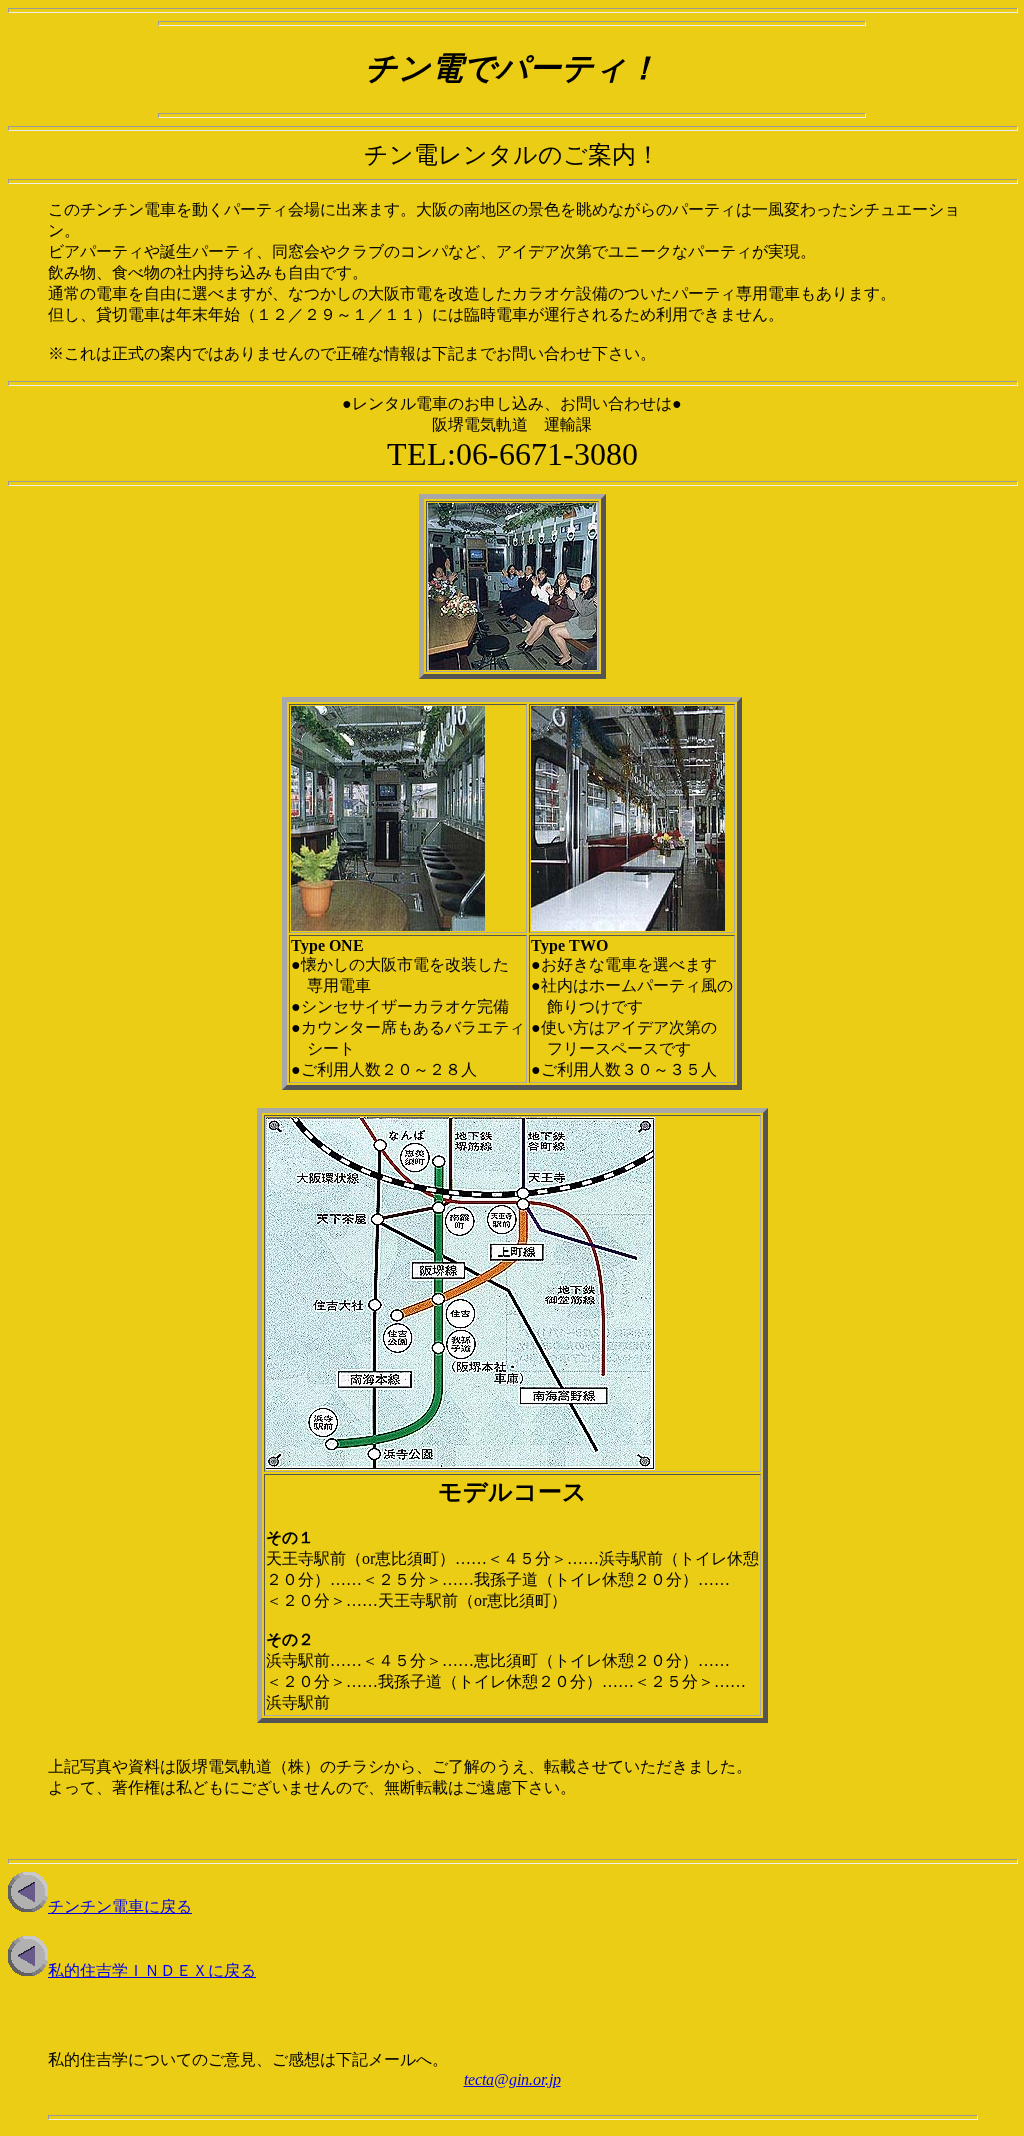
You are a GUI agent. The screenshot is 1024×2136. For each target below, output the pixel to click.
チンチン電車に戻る (120, 1906)
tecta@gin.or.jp (512, 2079)
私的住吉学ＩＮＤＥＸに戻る (152, 1970)
